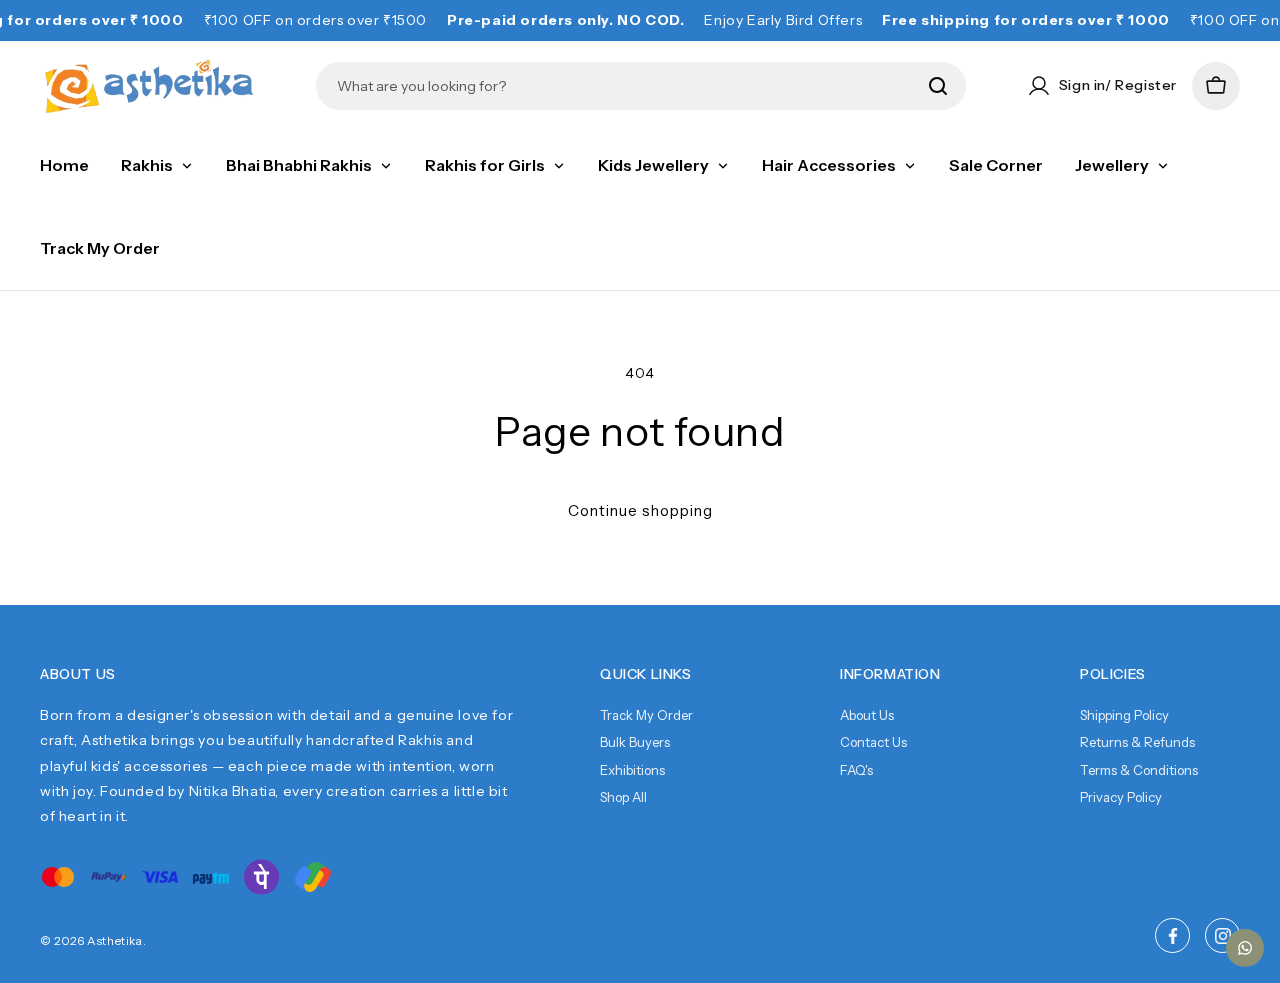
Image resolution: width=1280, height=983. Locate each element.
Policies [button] (1113, 674)
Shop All (623, 797)
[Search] (938, 86)
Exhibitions (632, 770)
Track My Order (646, 715)
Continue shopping (640, 510)
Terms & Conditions (1139, 770)
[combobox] (626, 86)
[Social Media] (1172, 935)
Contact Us (873, 742)
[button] (1216, 86)
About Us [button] (78, 674)
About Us (867, 715)
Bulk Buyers (635, 742)
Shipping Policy (1124, 715)
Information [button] (890, 674)
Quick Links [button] (646, 674)
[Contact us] (1245, 948)
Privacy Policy (1121, 797)
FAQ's (856, 770)
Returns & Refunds (1137, 742)
